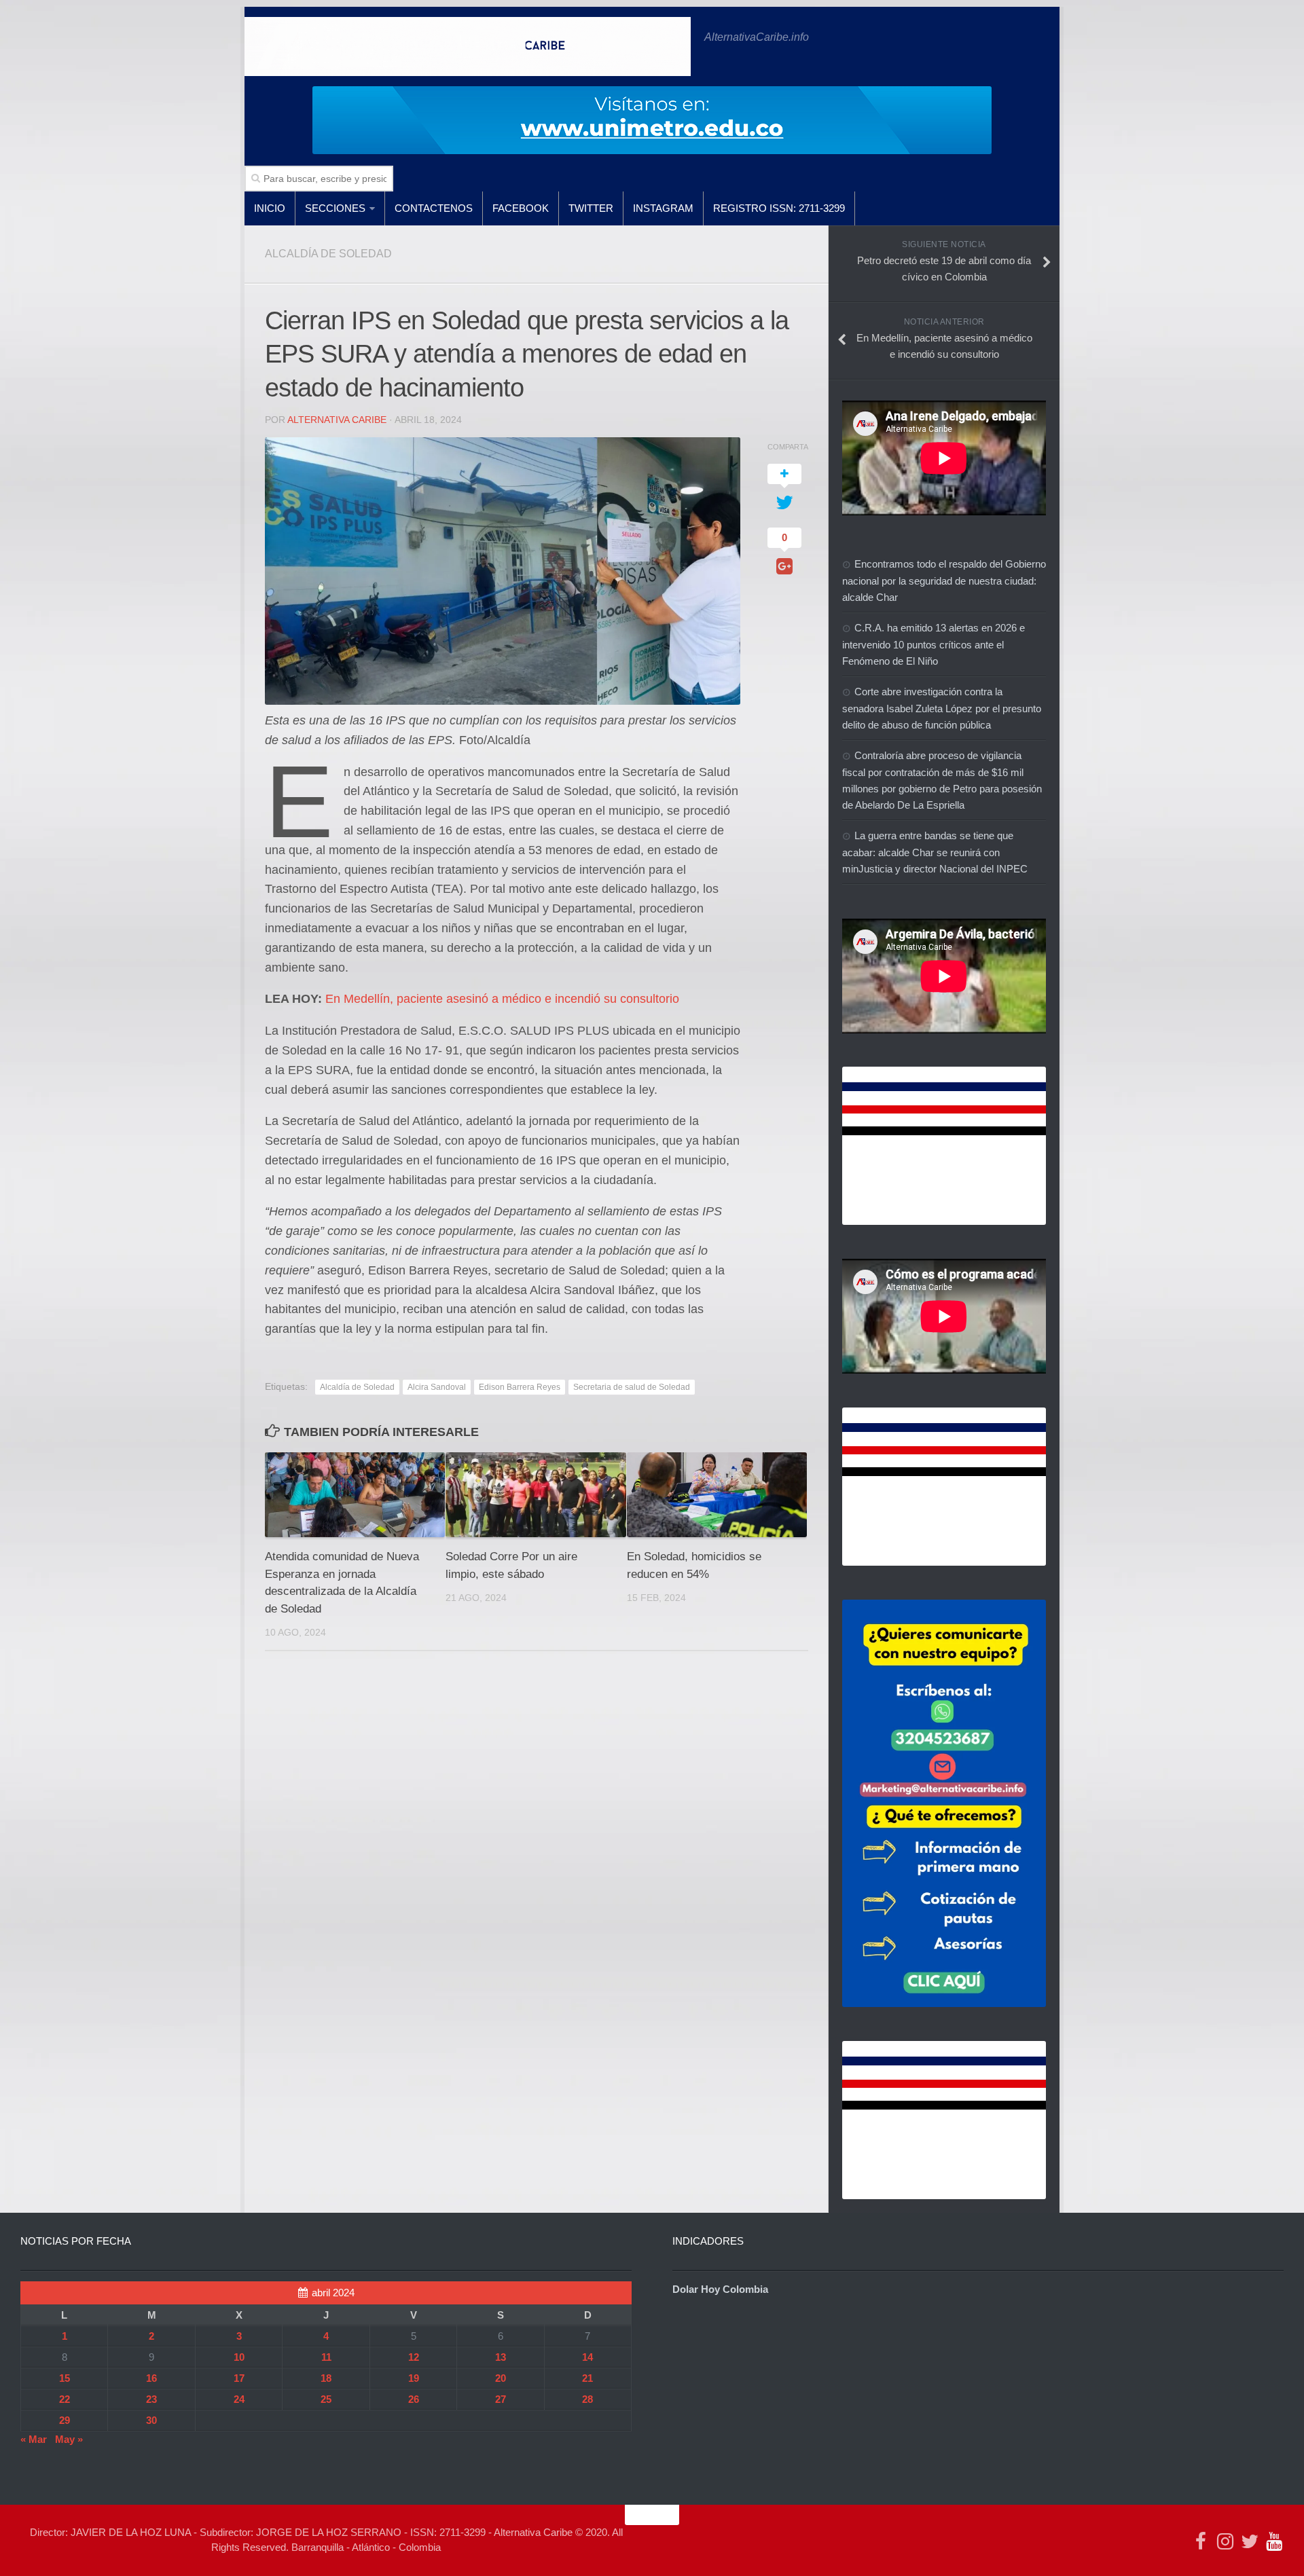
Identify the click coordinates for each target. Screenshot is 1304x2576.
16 (151, 2378)
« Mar (34, 2439)
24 (239, 2399)
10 (239, 2357)
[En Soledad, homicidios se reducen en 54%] (717, 1495)
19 (414, 2378)
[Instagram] (1225, 2541)
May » (69, 2439)
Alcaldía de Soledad (357, 1387)
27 (501, 2399)
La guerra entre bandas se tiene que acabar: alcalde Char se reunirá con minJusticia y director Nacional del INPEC (935, 852)
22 (65, 2399)
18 (326, 2378)
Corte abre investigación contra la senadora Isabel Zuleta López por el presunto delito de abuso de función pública (942, 708)
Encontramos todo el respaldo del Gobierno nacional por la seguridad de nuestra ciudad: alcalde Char (944, 581)
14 (587, 2357)
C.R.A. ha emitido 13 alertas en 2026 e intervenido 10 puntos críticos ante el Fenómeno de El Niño (934, 644)
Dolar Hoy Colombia (720, 2289)
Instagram (663, 208)
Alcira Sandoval (437, 1387)
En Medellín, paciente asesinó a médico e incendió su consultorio (502, 999)
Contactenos (434, 208)
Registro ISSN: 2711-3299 (779, 208)
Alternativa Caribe (337, 420)
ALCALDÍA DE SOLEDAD (328, 254)
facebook (521, 208)
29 (65, 2420)
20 (501, 2378)
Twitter (591, 208)
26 (414, 2399)
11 (326, 2357)
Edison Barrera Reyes (520, 1387)
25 (326, 2399)
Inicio (270, 208)
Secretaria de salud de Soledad (632, 1387)
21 (587, 2378)
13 (501, 2357)
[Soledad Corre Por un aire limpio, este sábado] (536, 1495)
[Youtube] (1274, 2541)
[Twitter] (1250, 2541)
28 (587, 2399)
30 (151, 2420)
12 (414, 2357)
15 (65, 2378)
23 (151, 2399)
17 (239, 2378)
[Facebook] (1201, 2541)
